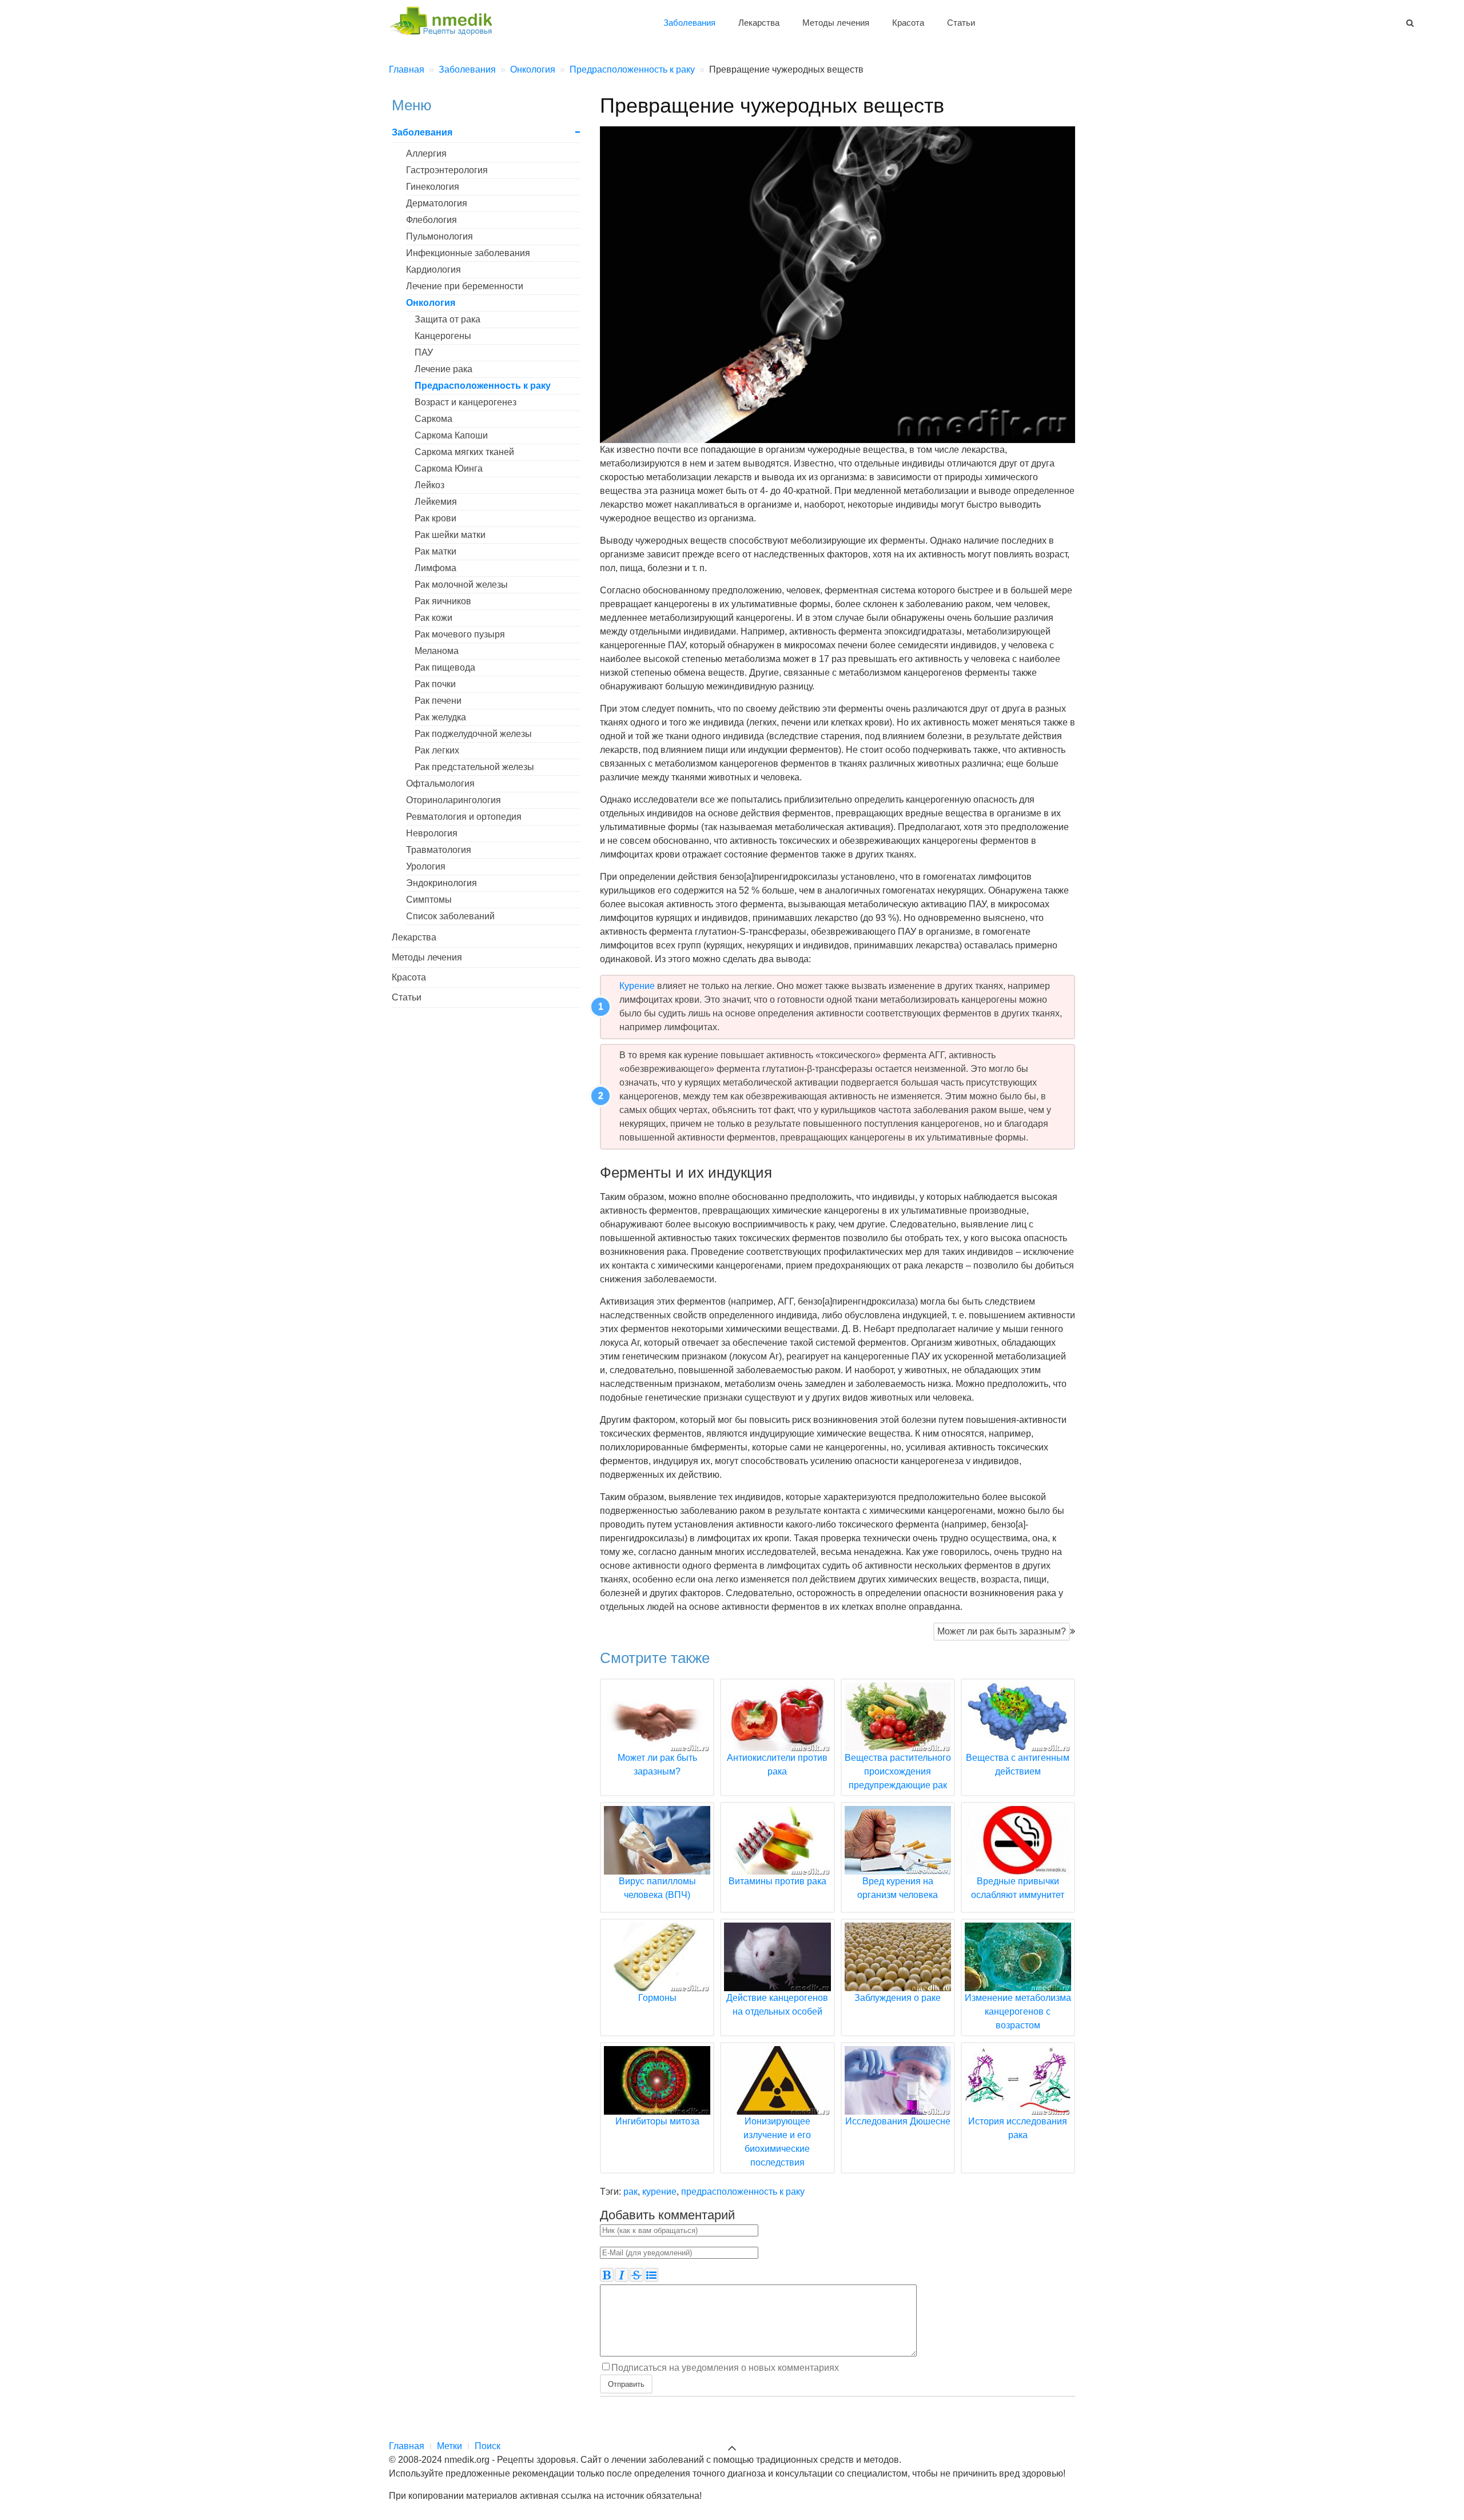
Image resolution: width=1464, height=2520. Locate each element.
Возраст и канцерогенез (466, 402)
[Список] (651, 2275)
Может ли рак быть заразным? (1002, 1631)
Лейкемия (436, 502)
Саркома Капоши (451, 435)
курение (659, 2192)
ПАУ (424, 352)
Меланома (437, 651)
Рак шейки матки (450, 535)
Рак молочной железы (461, 585)
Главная (407, 2446)
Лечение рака (443, 369)
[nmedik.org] (446, 19)
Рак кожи (433, 618)
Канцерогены (443, 336)
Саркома (433, 419)
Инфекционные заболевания (468, 253)
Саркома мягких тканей (464, 452)
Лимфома (435, 568)
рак (630, 2192)
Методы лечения (836, 23)
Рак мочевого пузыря (460, 634)
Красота (908, 23)
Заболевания (689, 23)
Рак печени (438, 701)
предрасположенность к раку (743, 2192)
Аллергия (426, 153)
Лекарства (759, 23)
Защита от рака (447, 319)
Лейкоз (429, 485)
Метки (449, 2446)
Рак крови (435, 518)
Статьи (961, 23)
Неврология (432, 833)
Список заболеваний (450, 916)
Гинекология (433, 187)
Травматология (439, 850)
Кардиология (433, 270)
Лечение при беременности (465, 286)
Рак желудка (440, 717)
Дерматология (437, 203)
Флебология (431, 220)
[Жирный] (607, 2275)
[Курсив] (622, 2275)
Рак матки (435, 551)
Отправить (626, 2384)
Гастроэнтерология (447, 170)
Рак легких (437, 750)
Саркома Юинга (449, 468)
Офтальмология (440, 783)
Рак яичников (443, 601)
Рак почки (435, 684)
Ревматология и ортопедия (464, 817)
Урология (426, 866)
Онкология (431, 303)
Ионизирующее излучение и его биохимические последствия (777, 2142)
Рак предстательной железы (474, 767)
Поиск (488, 2446)
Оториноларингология (453, 800)
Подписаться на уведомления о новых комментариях (725, 2367)
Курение (637, 986)
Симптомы (429, 900)
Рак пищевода (445, 667)
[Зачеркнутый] (636, 2275)
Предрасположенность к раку (483, 386)
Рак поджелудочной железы (473, 734)
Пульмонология (439, 236)
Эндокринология (441, 883)
